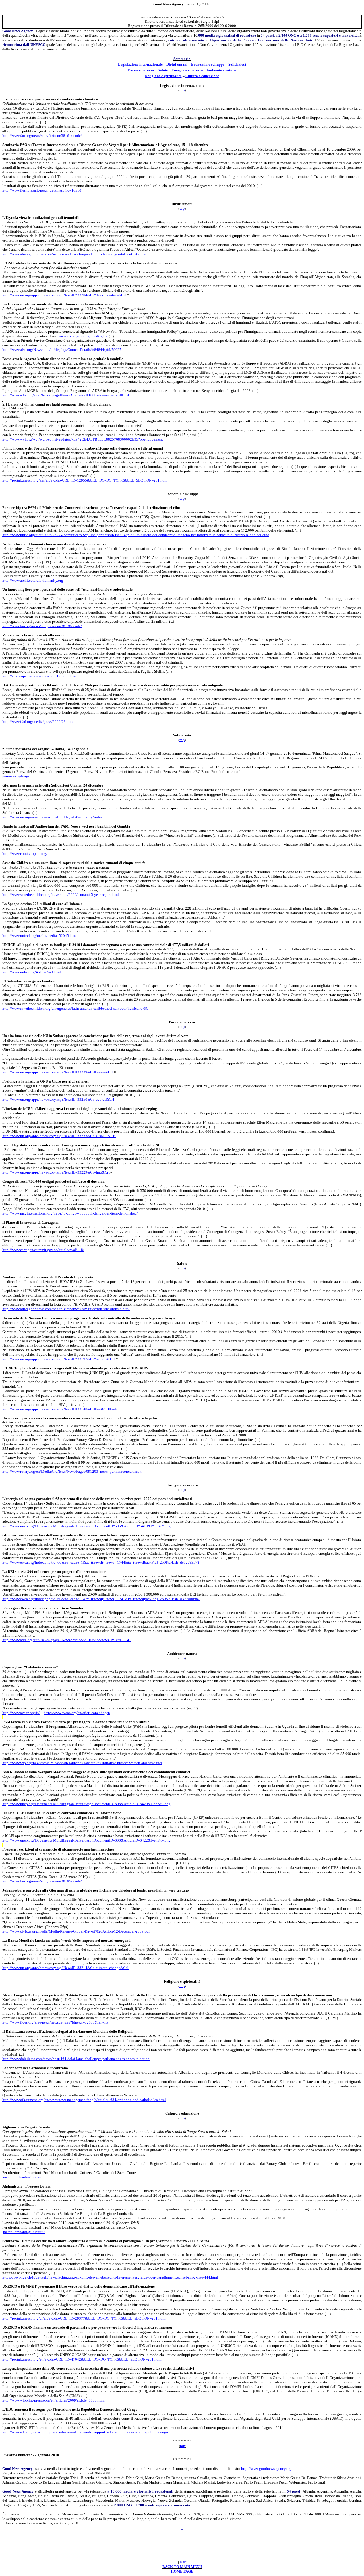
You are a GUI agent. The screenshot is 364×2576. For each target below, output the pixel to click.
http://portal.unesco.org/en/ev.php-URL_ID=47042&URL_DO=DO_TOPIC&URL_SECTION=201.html (82, 2359)
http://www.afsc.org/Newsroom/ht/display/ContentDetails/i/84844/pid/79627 (62, 350)
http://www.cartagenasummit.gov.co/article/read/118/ (43, 1250)
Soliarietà (237, 64)
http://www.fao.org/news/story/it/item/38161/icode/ (42, 136)
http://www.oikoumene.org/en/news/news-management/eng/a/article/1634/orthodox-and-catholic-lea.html (84, 2100)
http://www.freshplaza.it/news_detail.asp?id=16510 (42, 190)
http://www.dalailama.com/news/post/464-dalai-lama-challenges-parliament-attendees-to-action (76, 2059)
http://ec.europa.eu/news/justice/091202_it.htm (39, 676)
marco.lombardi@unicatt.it (24, 2177)
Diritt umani (177, 64)
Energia (187, 70)
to (182, 1027)
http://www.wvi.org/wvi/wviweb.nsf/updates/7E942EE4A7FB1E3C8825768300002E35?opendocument (83, 439)
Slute (163, 70)
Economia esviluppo (208, 64)
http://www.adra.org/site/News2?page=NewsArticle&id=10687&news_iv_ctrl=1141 (67, 395)
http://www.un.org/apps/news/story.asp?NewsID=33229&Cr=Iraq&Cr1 (56, 1172)
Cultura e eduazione (202, 76)
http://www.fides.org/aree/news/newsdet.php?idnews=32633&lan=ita (55, 2022)
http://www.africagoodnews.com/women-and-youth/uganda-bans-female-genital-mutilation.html (76, 254)
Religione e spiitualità (163, 76)
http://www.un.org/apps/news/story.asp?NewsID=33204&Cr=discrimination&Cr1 (65, 295)
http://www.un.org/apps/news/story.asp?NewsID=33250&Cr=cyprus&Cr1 (58, 1099)
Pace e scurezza (141, 70)
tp (182, 90)
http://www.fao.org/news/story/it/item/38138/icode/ (42, 626)
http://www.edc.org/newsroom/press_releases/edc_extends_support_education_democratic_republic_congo (85, 2432)
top (183, 2446)
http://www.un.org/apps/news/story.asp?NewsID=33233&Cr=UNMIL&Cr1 (59, 1136)
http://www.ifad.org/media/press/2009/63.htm (37, 722)
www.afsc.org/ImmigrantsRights (83, 336)
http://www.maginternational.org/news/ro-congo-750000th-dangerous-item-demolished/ (70, 1213)
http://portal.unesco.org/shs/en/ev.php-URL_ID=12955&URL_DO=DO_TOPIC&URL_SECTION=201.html (85, 480)
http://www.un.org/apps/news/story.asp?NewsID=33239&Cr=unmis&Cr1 (58, 1072)
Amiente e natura (221, 70)
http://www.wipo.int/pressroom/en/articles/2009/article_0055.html (53, 2400)
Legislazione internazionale (140, 64)
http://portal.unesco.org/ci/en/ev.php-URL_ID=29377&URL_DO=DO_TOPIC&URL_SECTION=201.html (84, 2318)
